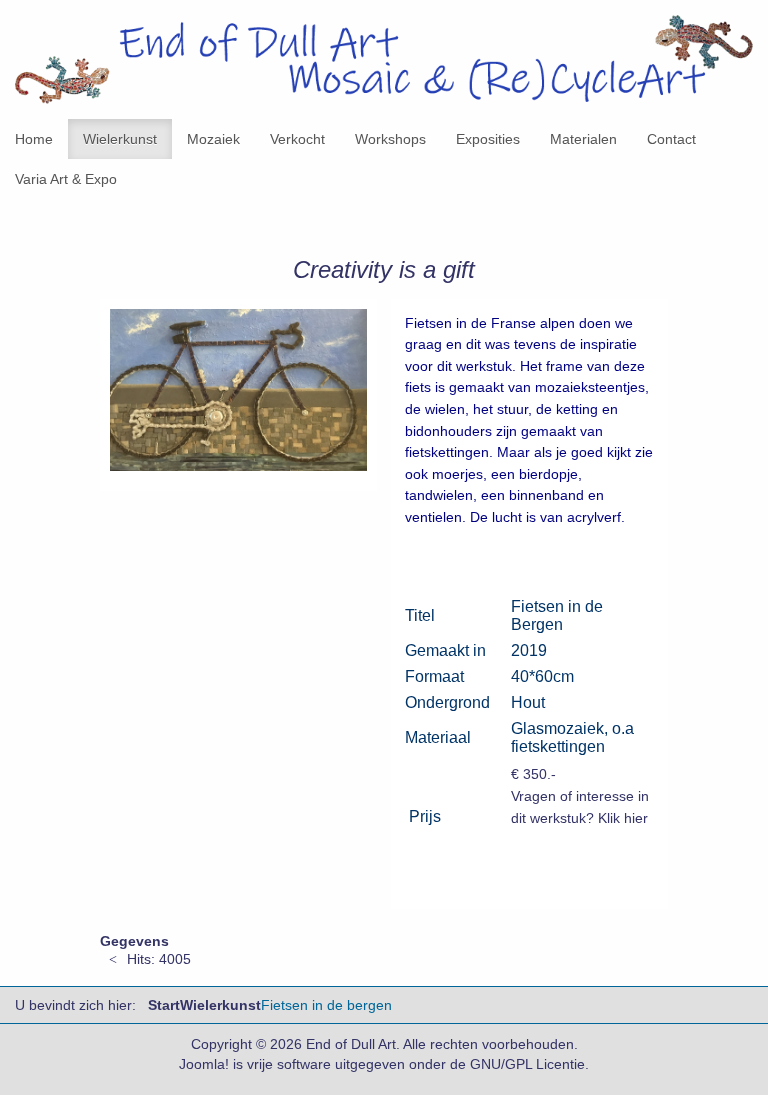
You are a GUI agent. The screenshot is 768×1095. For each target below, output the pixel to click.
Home (34, 139)
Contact (671, 139)
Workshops (390, 139)
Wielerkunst (120, 139)
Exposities (488, 139)
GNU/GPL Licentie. (529, 1064)
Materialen (583, 139)
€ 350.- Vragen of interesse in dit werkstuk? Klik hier (580, 795)
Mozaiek (213, 139)
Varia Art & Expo (66, 179)
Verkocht (297, 139)
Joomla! (204, 1064)
